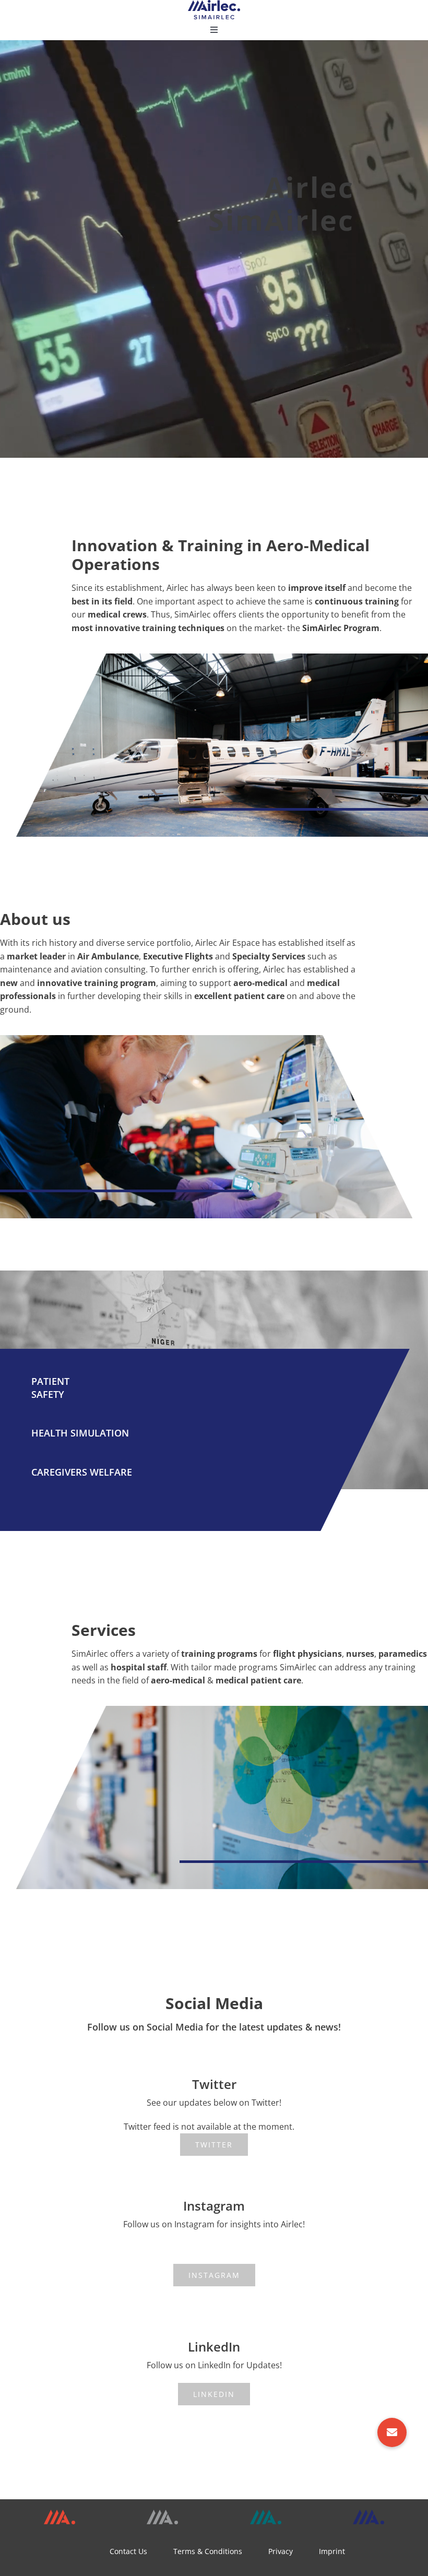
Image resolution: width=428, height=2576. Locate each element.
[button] (392, 2432)
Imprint (332, 2551)
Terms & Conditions (208, 2551)
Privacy (281, 2551)
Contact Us (128, 2551)
